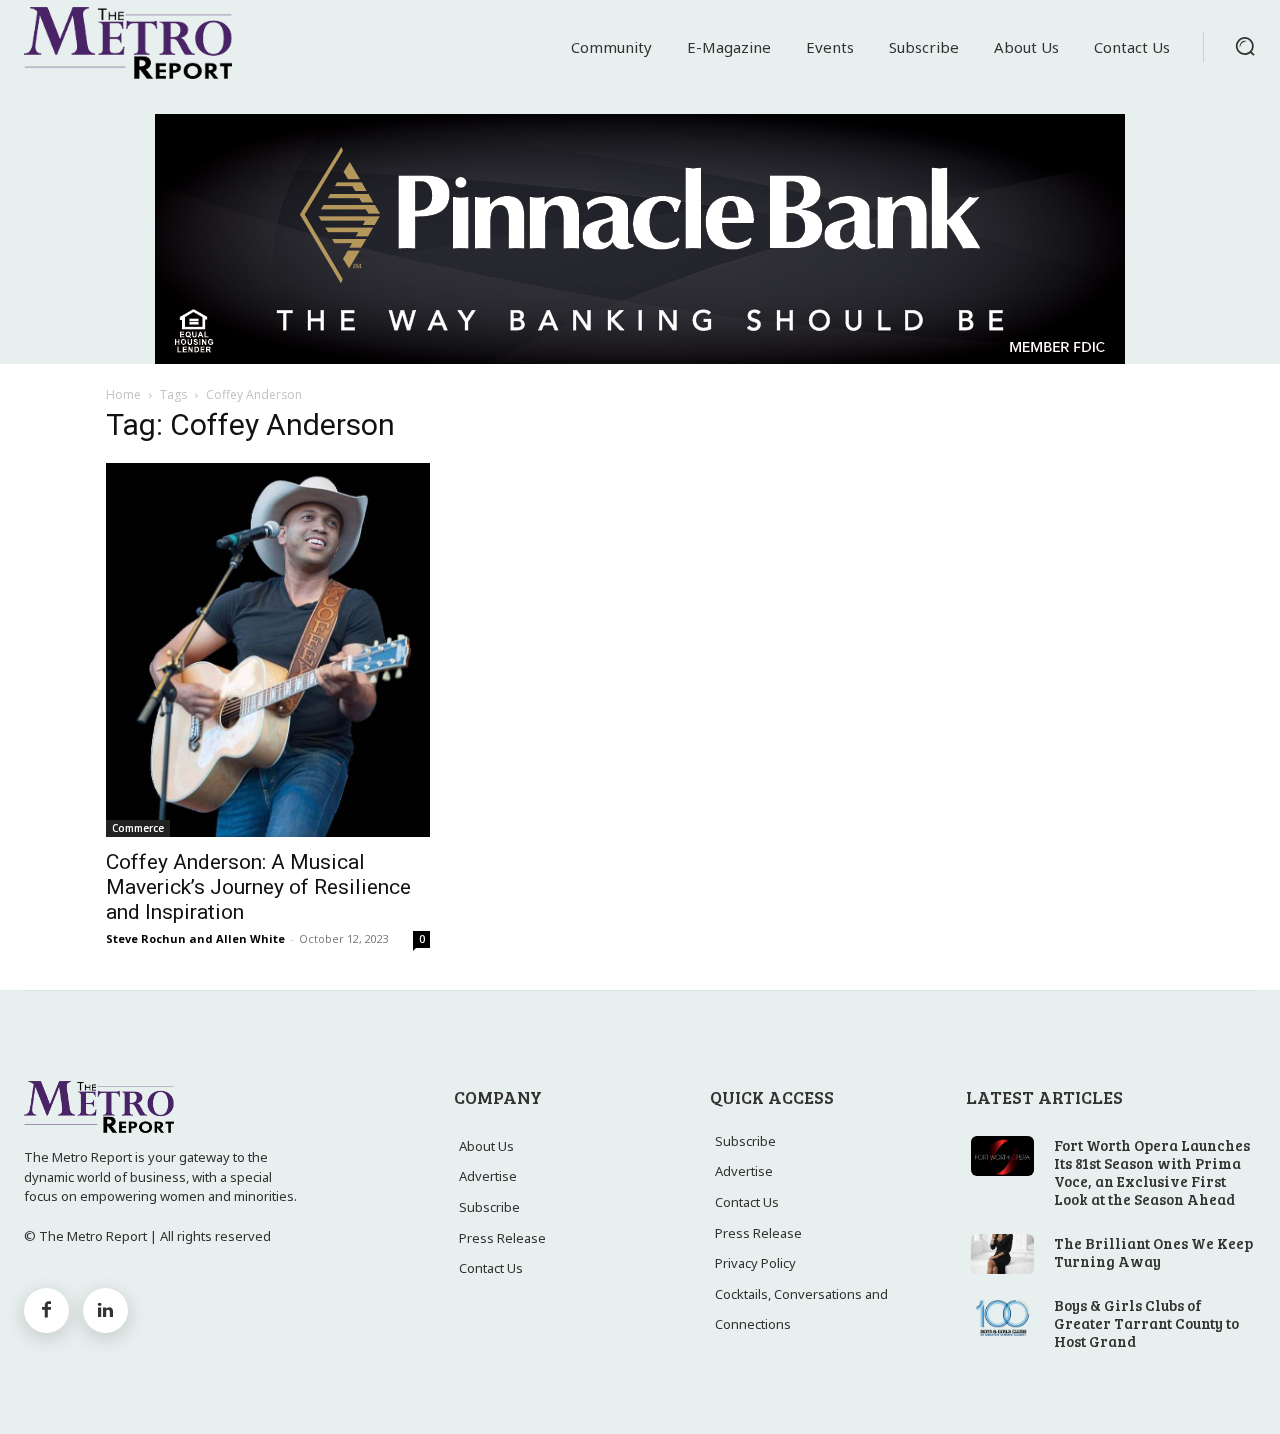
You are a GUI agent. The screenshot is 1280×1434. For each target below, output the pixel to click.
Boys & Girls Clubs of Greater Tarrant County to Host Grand (1146, 1323)
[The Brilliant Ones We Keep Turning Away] (1002, 1254)
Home (123, 394)
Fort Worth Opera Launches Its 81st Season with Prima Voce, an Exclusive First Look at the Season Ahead (1152, 1172)
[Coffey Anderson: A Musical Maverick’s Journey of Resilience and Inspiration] (268, 649)
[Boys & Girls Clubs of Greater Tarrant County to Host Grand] (1002, 1316)
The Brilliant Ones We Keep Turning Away (1153, 1252)
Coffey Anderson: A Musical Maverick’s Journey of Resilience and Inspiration (258, 887)
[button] (1245, 46)
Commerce (138, 828)
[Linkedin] (105, 1310)
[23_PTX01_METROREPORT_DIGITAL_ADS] (640, 239)
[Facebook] (46, 1310)
